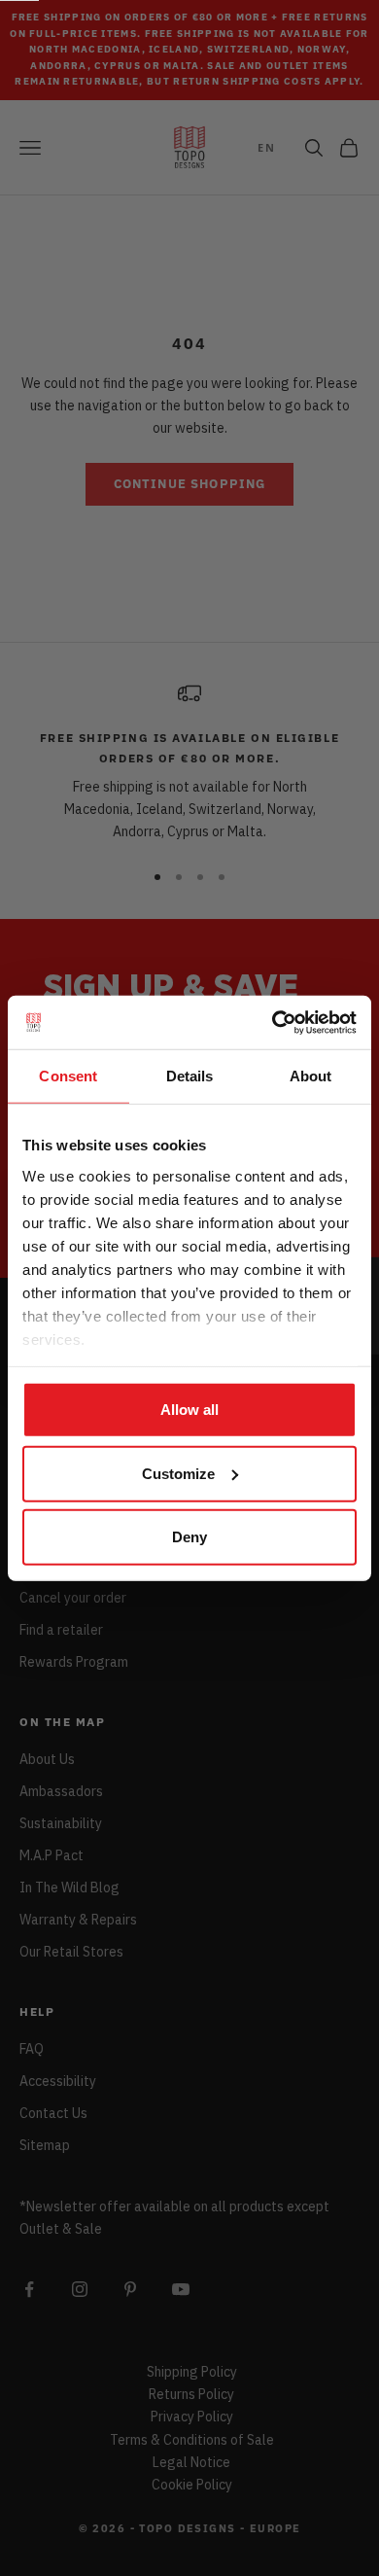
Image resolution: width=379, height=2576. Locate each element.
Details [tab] (190, 1076)
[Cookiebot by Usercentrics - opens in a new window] (273, 1022)
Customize (178, 1473)
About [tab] (311, 1076)
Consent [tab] (68, 1076)
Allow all (189, 1410)
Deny (189, 1537)
